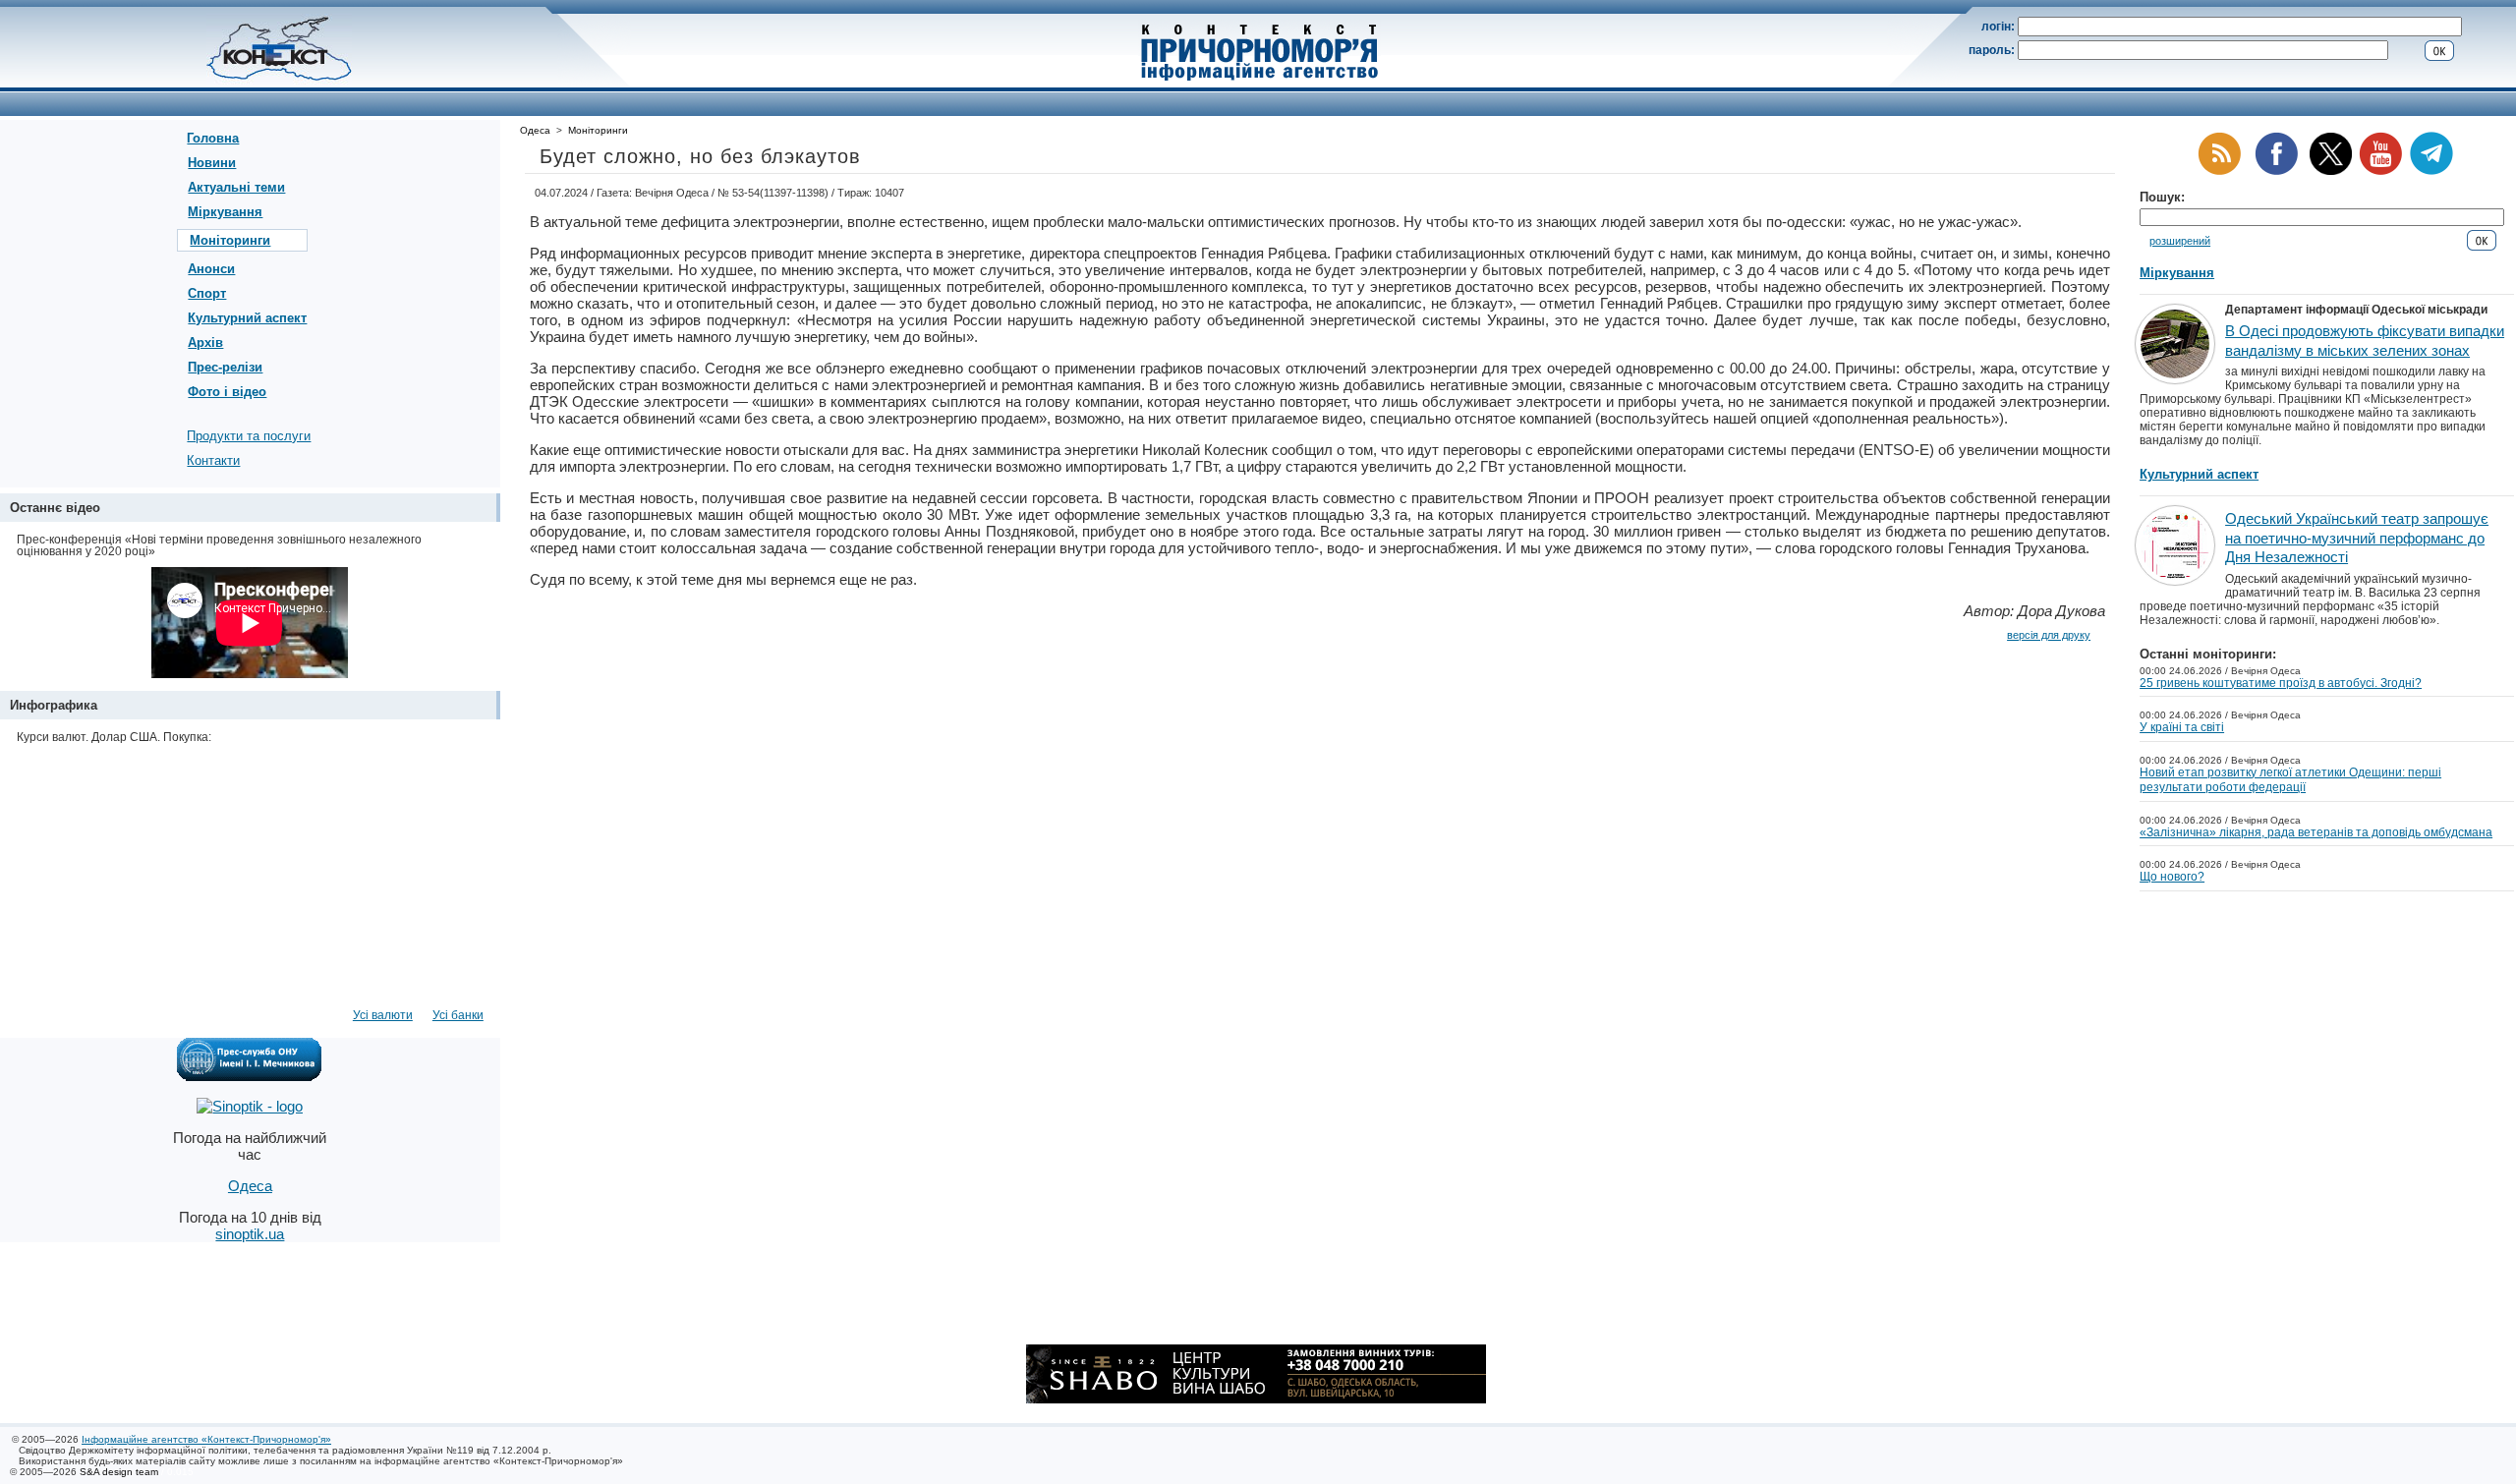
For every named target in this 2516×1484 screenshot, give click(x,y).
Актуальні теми (236, 187)
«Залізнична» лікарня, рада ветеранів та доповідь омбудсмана (2316, 832)
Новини (212, 163)
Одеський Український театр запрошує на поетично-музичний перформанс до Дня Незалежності (2357, 538)
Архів (205, 342)
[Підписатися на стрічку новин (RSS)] (2219, 171)
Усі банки (458, 1015)
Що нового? (2172, 877)
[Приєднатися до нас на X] (2331, 171)
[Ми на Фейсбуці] (2276, 171)
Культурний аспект (247, 318)
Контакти (213, 460)
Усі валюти (383, 1015)
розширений (2180, 241)
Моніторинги (230, 240)
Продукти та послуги (249, 436)
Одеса (535, 130)
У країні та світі (2182, 727)
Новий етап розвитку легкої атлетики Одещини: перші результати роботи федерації (2290, 780)
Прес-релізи (225, 367)
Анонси (211, 269)
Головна (213, 138)
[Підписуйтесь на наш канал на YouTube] (2380, 171)
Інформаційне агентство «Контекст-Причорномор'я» (206, 1439)
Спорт (207, 293)
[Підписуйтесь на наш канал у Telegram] (2431, 171)
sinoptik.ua (250, 1234)
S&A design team (119, 1472)
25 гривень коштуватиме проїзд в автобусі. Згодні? (2281, 683)
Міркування (225, 212)
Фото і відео (227, 392)
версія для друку (2049, 635)
